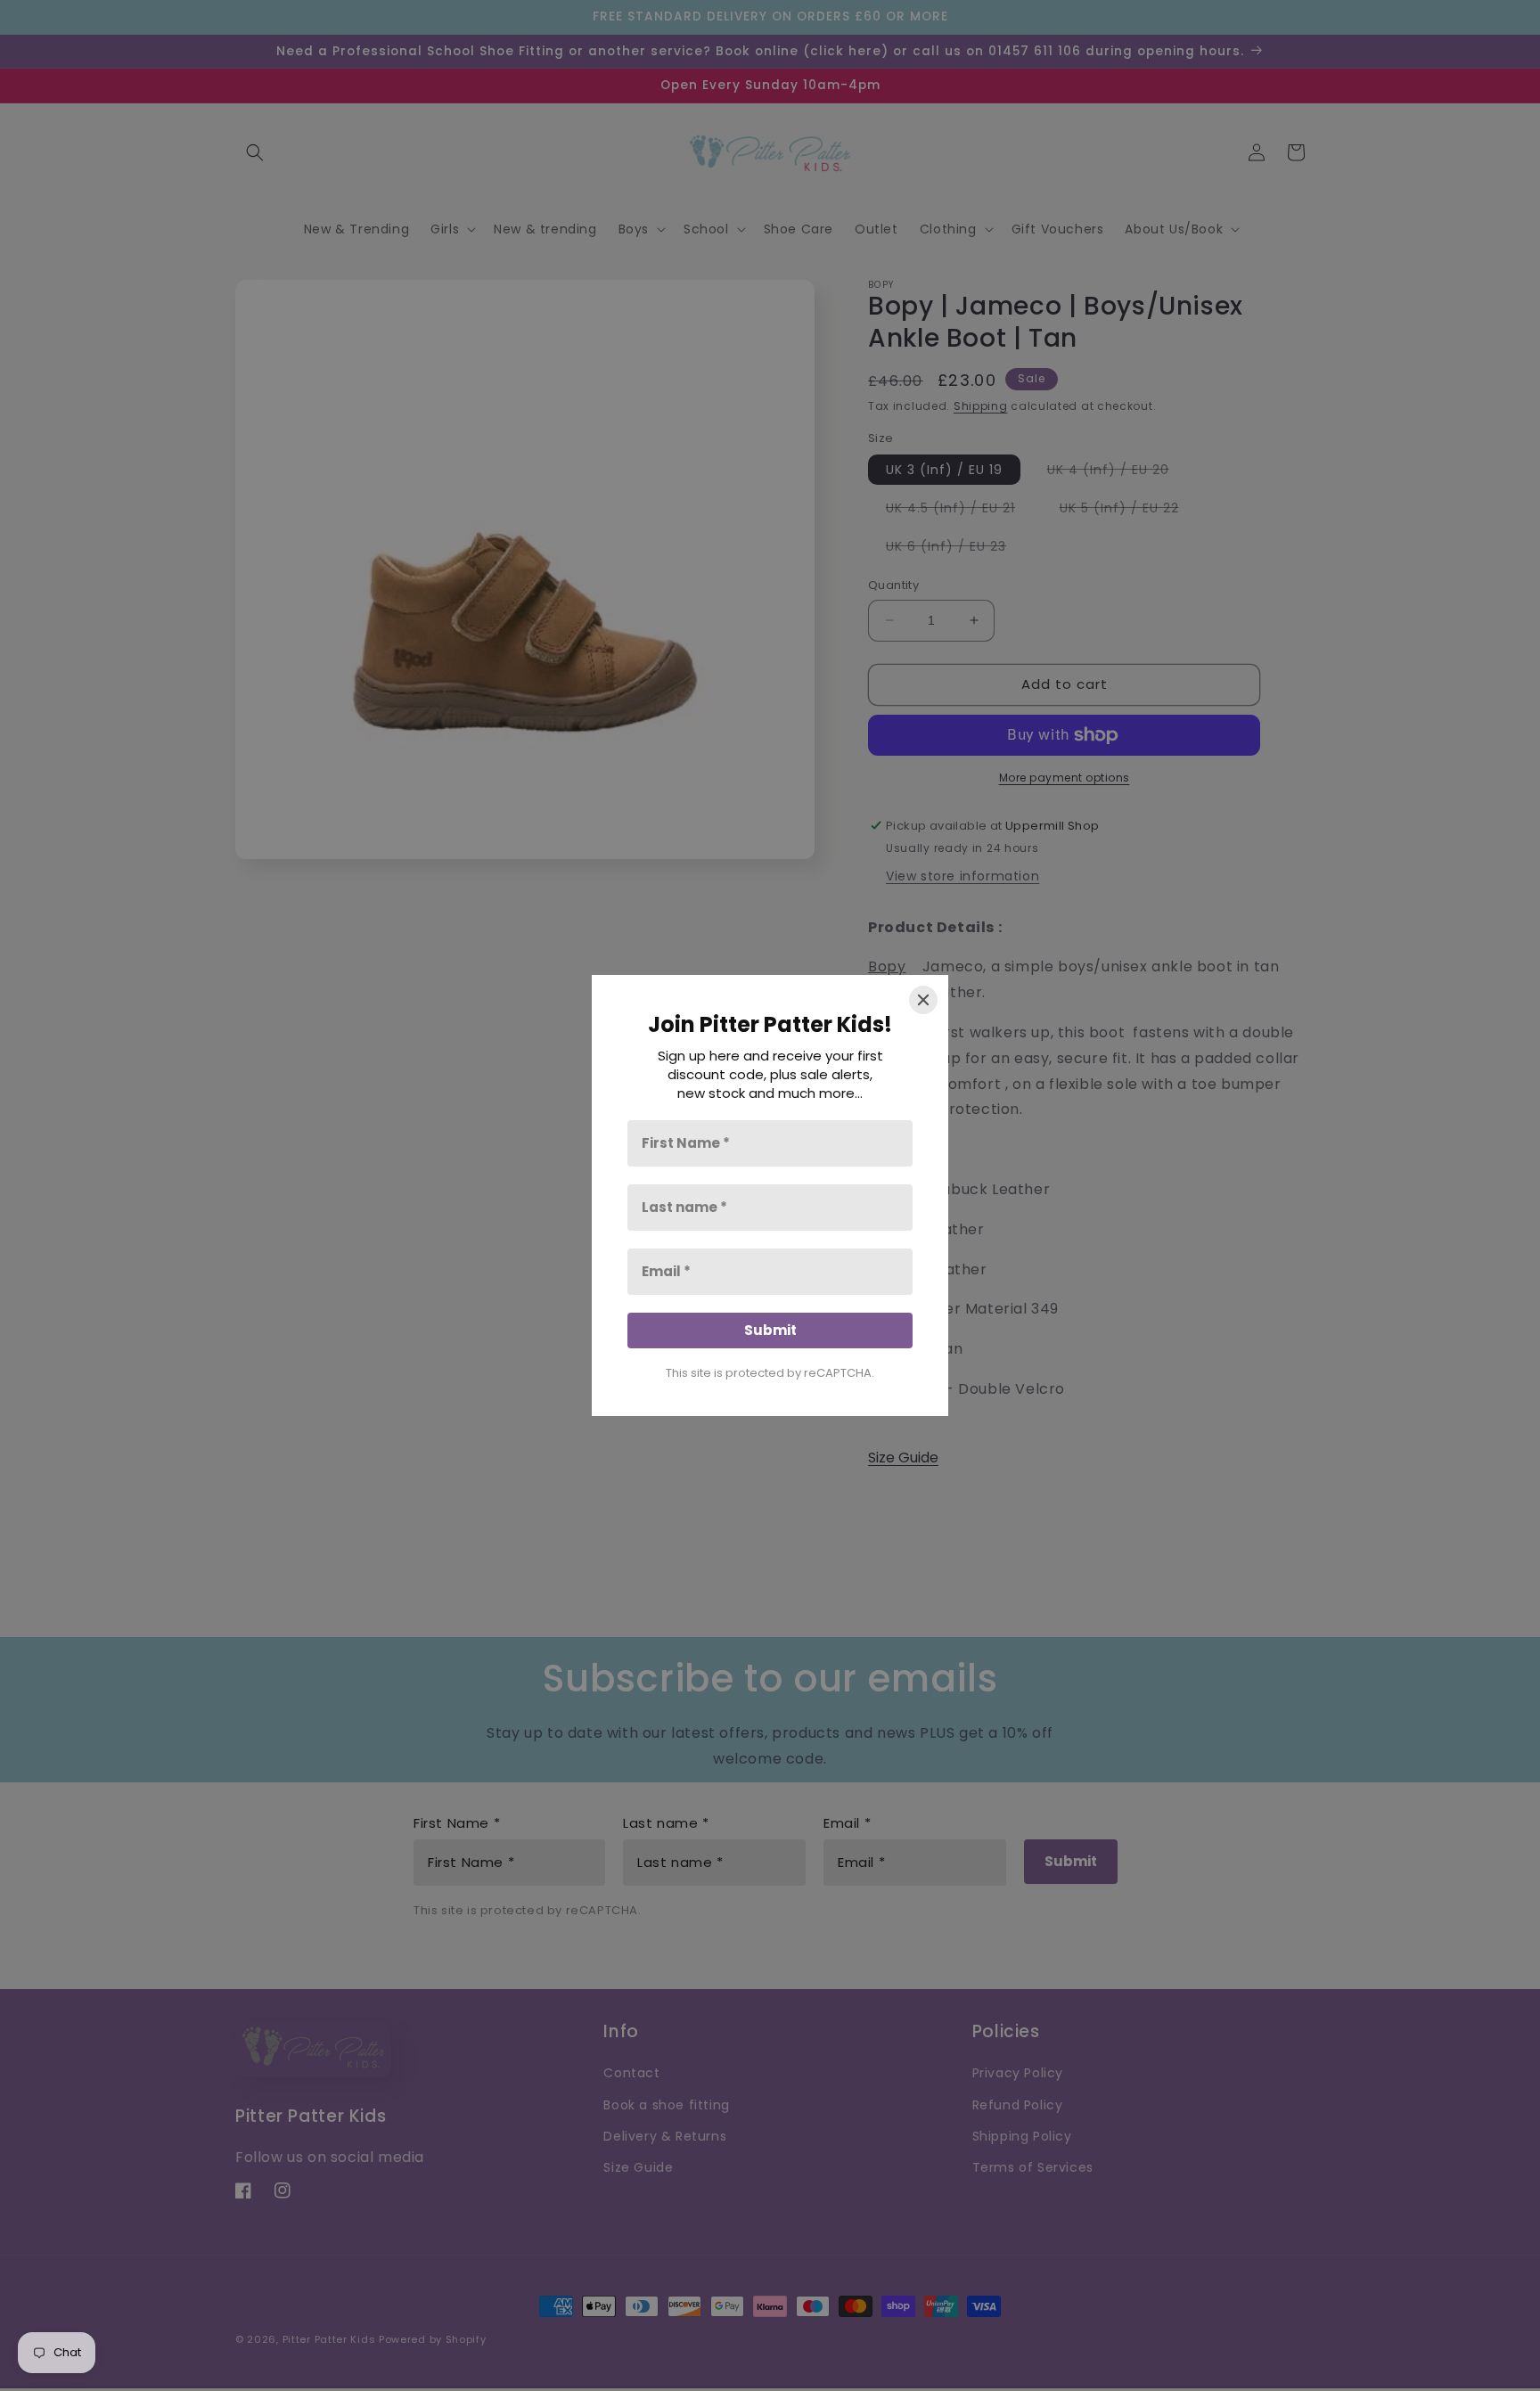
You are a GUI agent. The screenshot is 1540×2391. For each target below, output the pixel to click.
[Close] (923, 1000)
